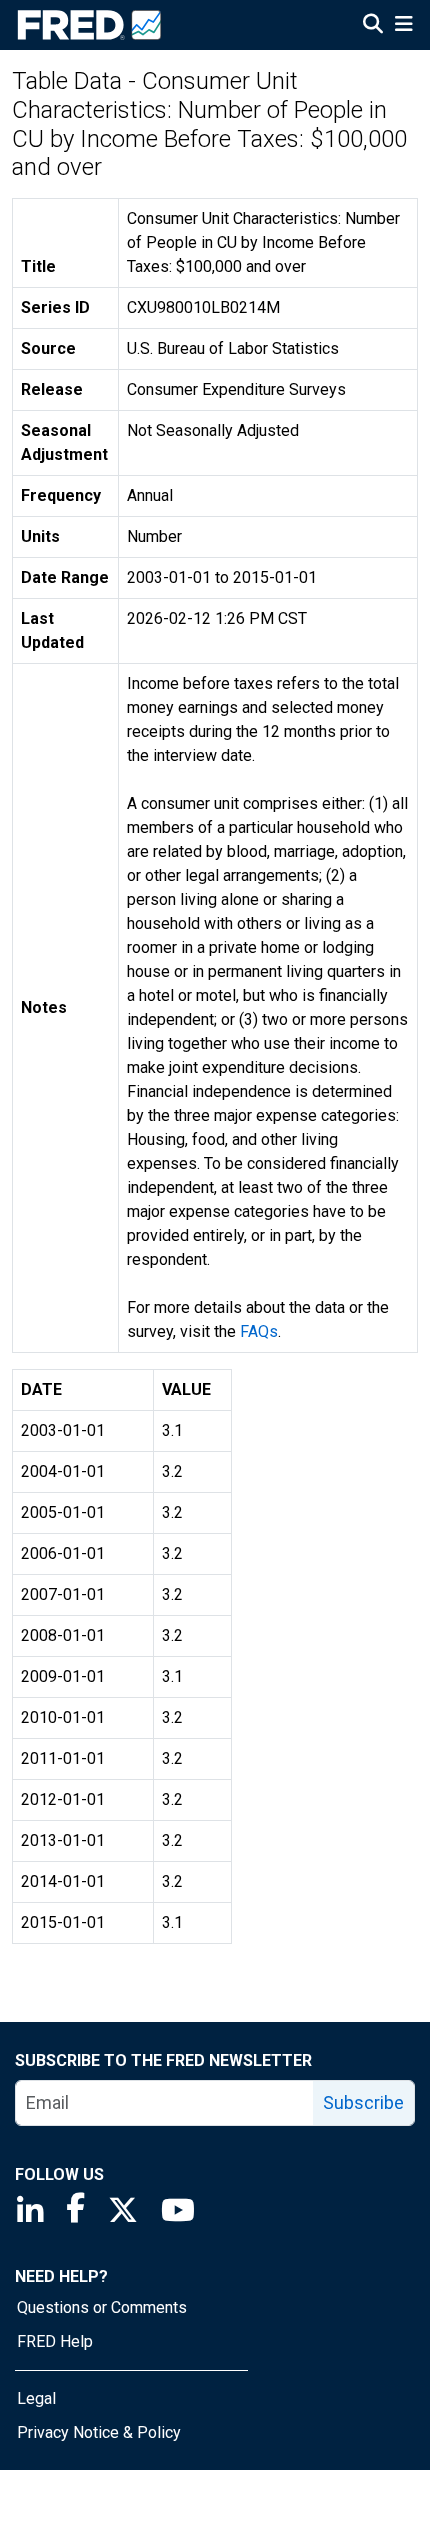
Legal (36, 2398)
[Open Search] (373, 26)
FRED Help (55, 2341)
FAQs (259, 1331)
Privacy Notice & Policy (99, 2432)
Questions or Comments (102, 2307)
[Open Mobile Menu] (403, 26)
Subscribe (363, 2102)
